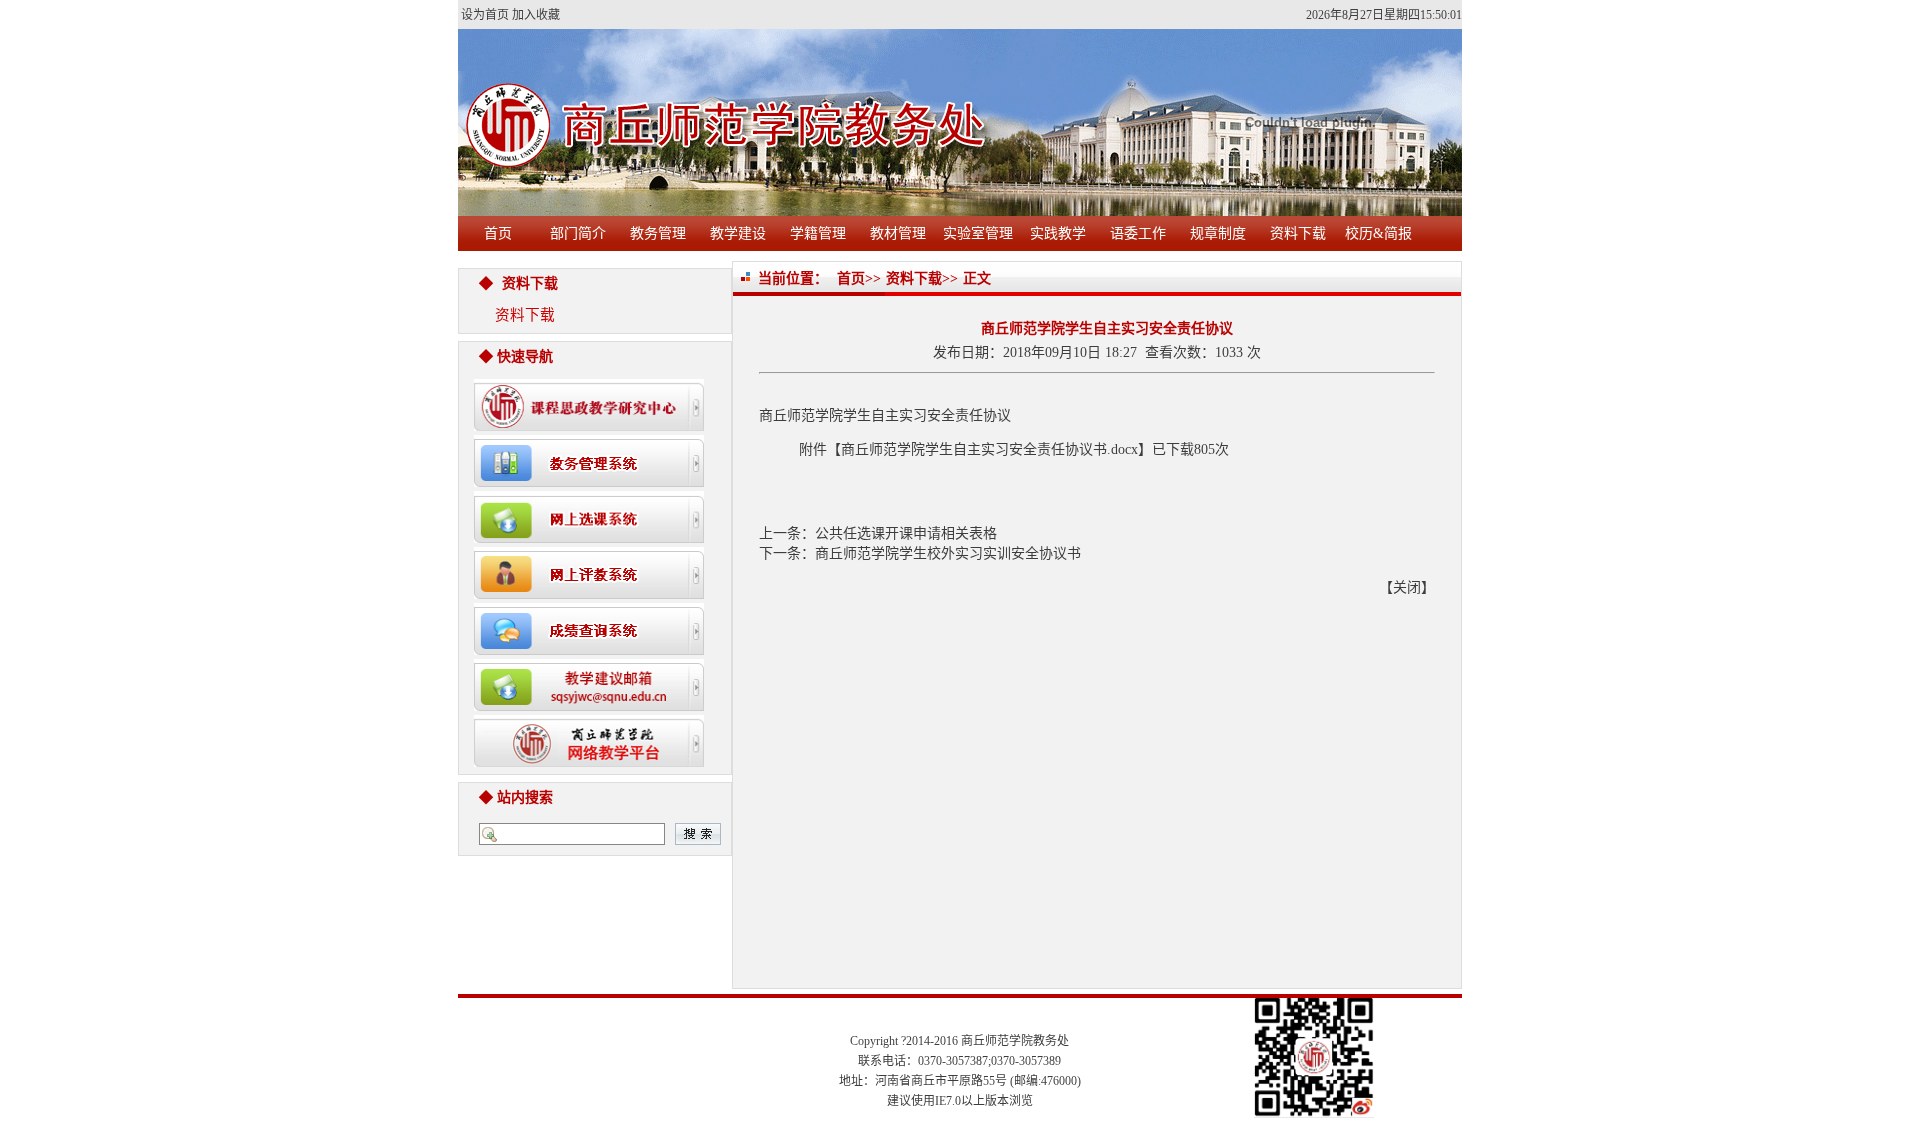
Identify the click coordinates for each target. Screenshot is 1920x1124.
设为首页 (485, 15)
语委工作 (1138, 233)
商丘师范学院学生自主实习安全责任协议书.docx (989, 449)
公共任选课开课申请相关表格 (906, 533)
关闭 (1407, 587)
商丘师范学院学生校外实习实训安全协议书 (948, 553)
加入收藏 (536, 15)
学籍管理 (818, 233)
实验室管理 (978, 233)
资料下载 (1298, 233)
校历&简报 (1378, 233)
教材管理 (898, 233)
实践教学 (1058, 233)
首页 (498, 233)
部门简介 (578, 233)
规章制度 (1218, 233)
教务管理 (658, 233)
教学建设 (738, 233)
